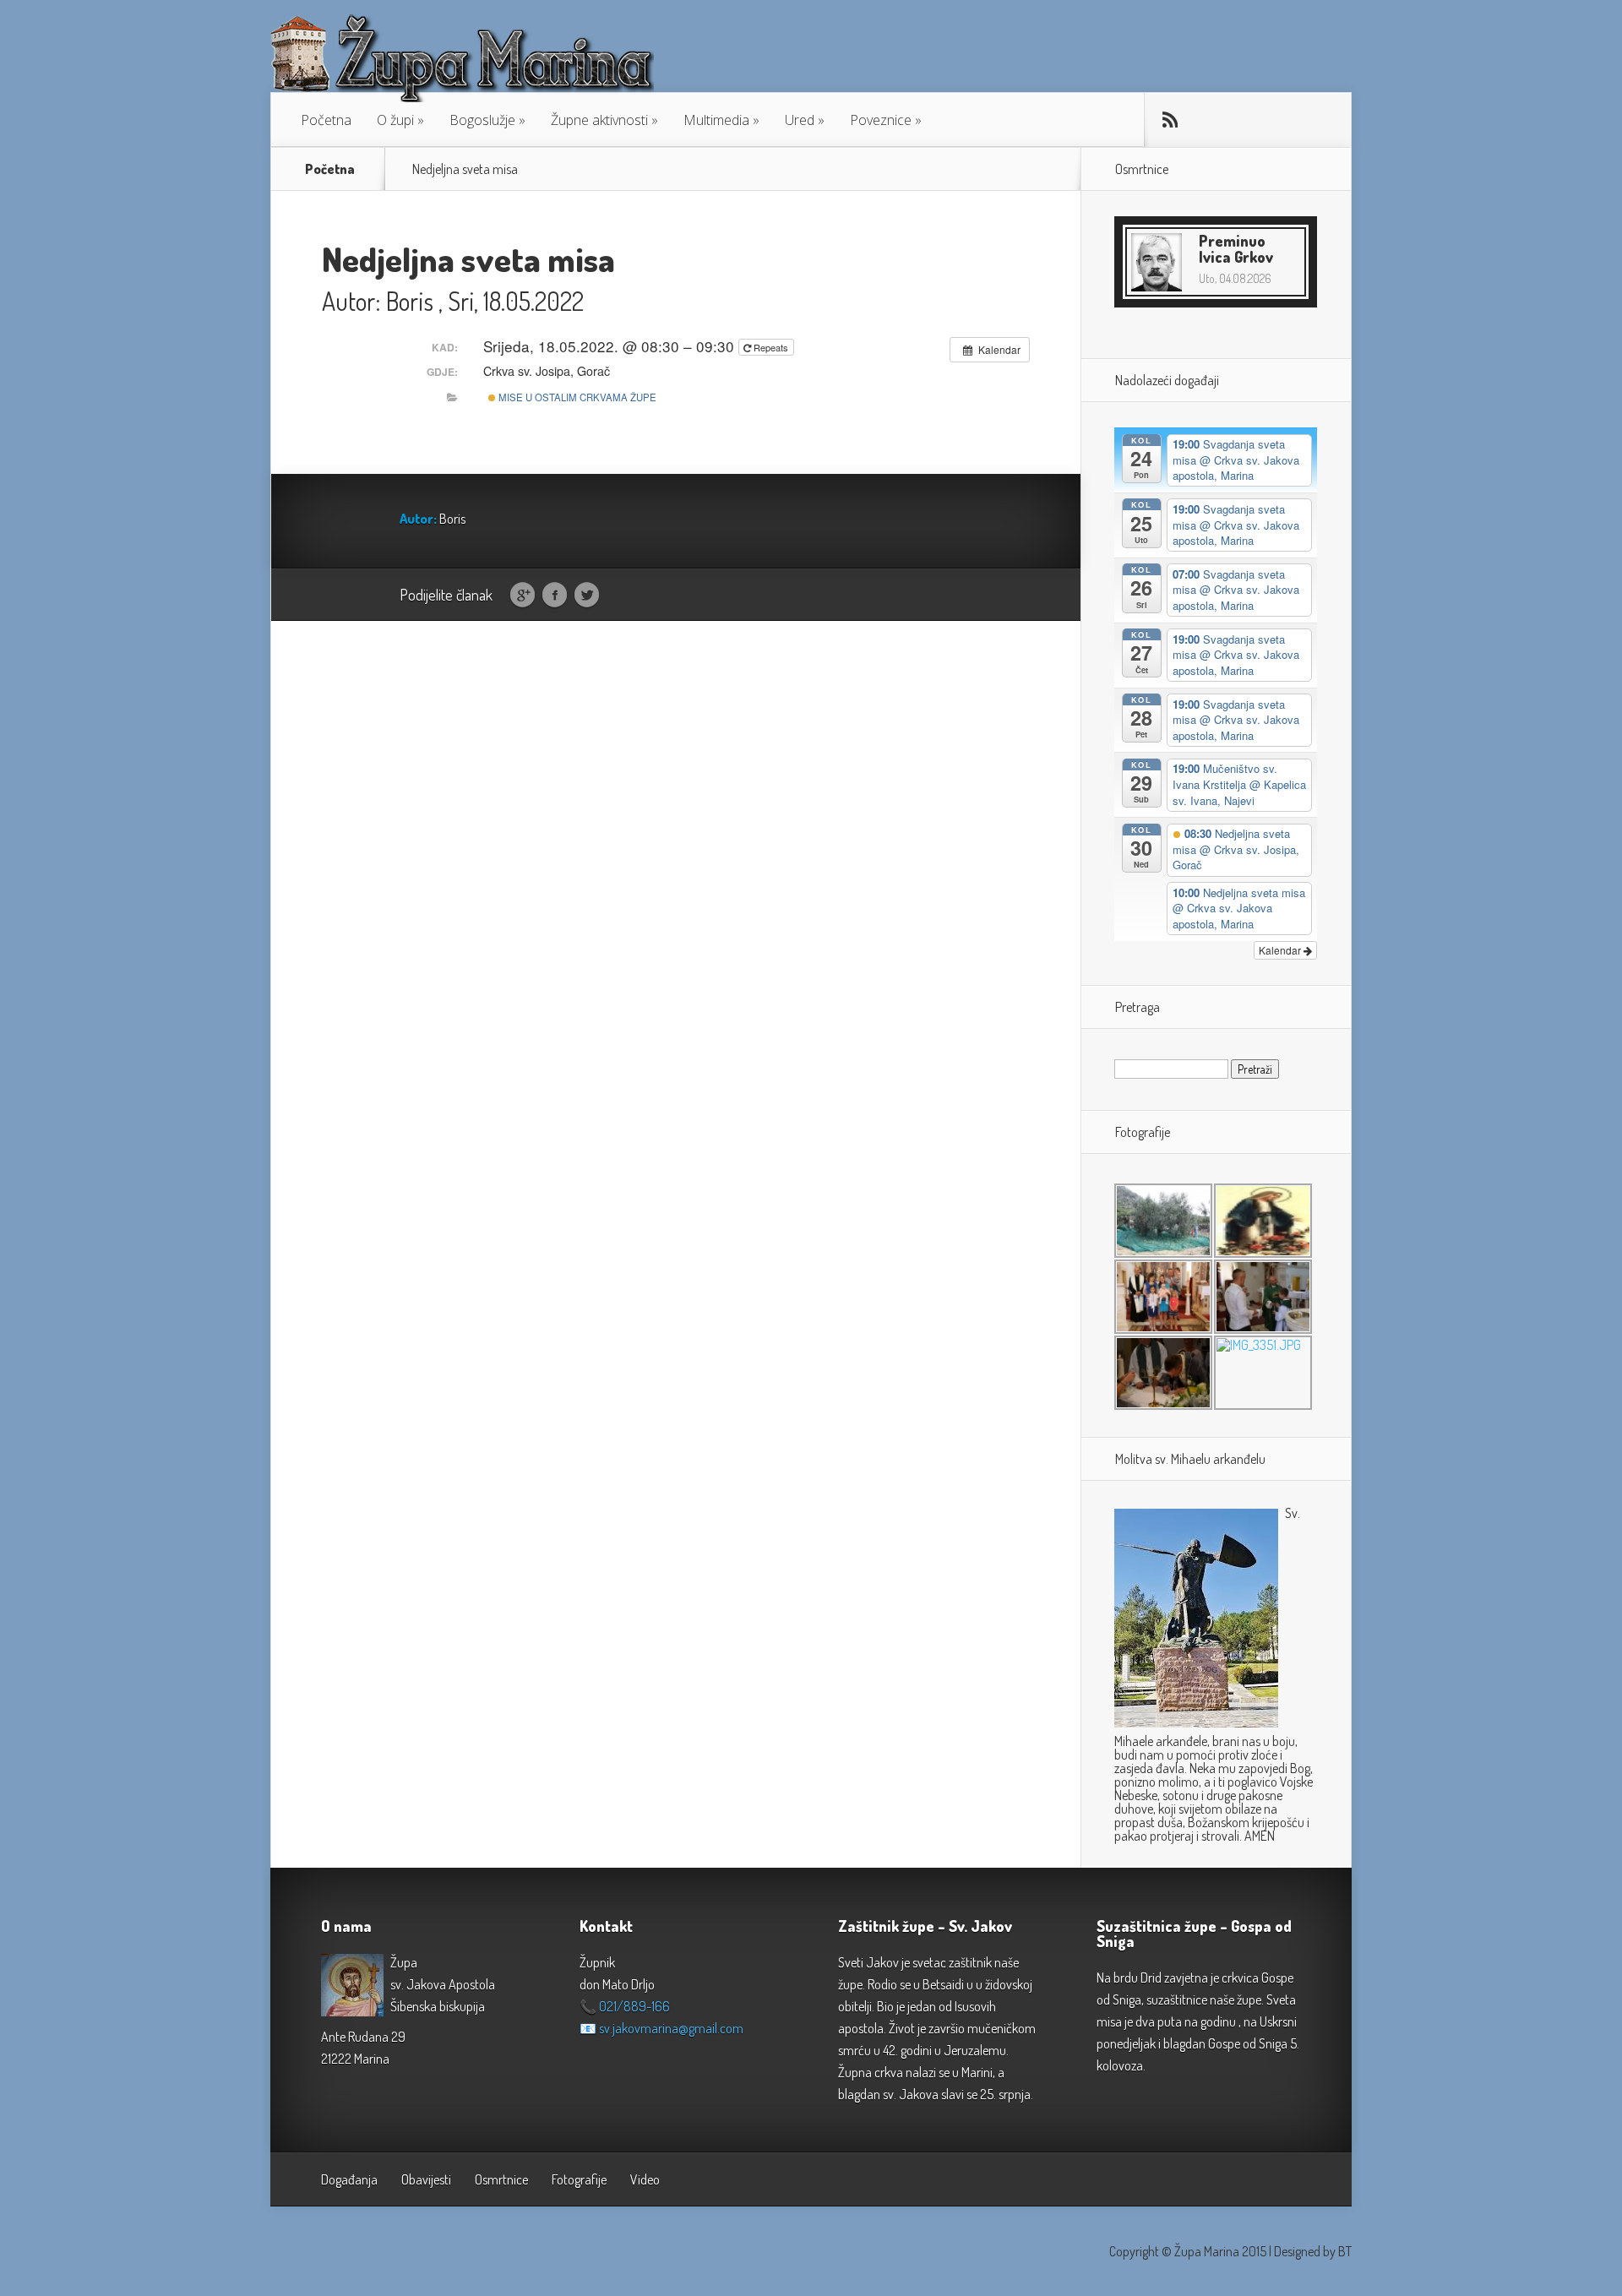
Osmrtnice (501, 2179)
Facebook (555, 596)
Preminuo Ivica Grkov (1236, 249)
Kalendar (1281, 950)
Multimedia (716, 120)
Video (645, 2179)
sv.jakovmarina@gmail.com (671, 2028)
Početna (326, 120)
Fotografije (579, 2179)
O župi (395, 120)
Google (523, 596)
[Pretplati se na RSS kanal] (1170, 120)
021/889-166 (634, 2006)
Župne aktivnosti (599, 120)
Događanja (349, 2179)
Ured (800, 120)
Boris (410, 301)
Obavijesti (426, 2179)
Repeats (771, 347)
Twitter (587, 596)
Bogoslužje (482, 120)
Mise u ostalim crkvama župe (576, 397)
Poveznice (881, 120)
